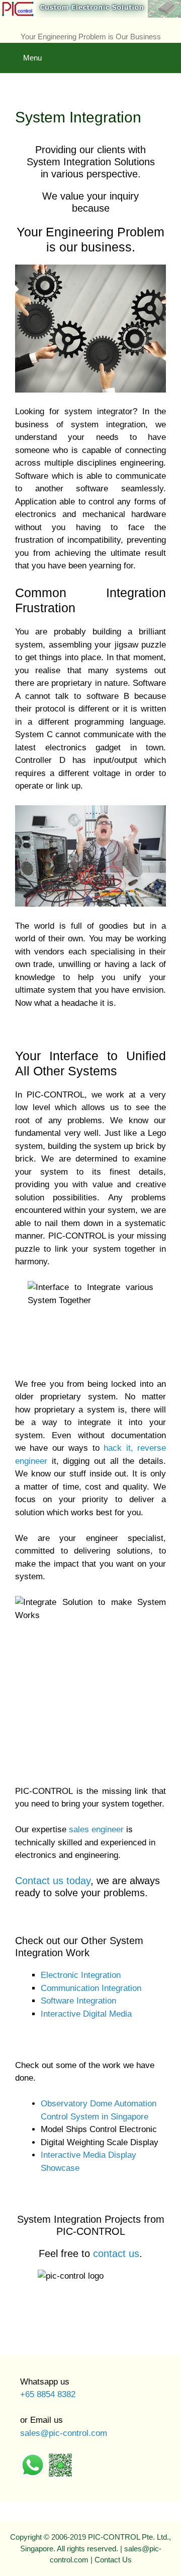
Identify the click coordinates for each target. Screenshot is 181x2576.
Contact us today (53, 1881)
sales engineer (96, 1829)
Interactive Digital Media (86, 2014)
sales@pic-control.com (64, 2433)
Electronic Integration (81, 1975)
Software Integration (78, 2001)
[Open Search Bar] (166, 50)
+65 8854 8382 (48, 2394)
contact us (116, 2253)
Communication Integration (91, 1988)
